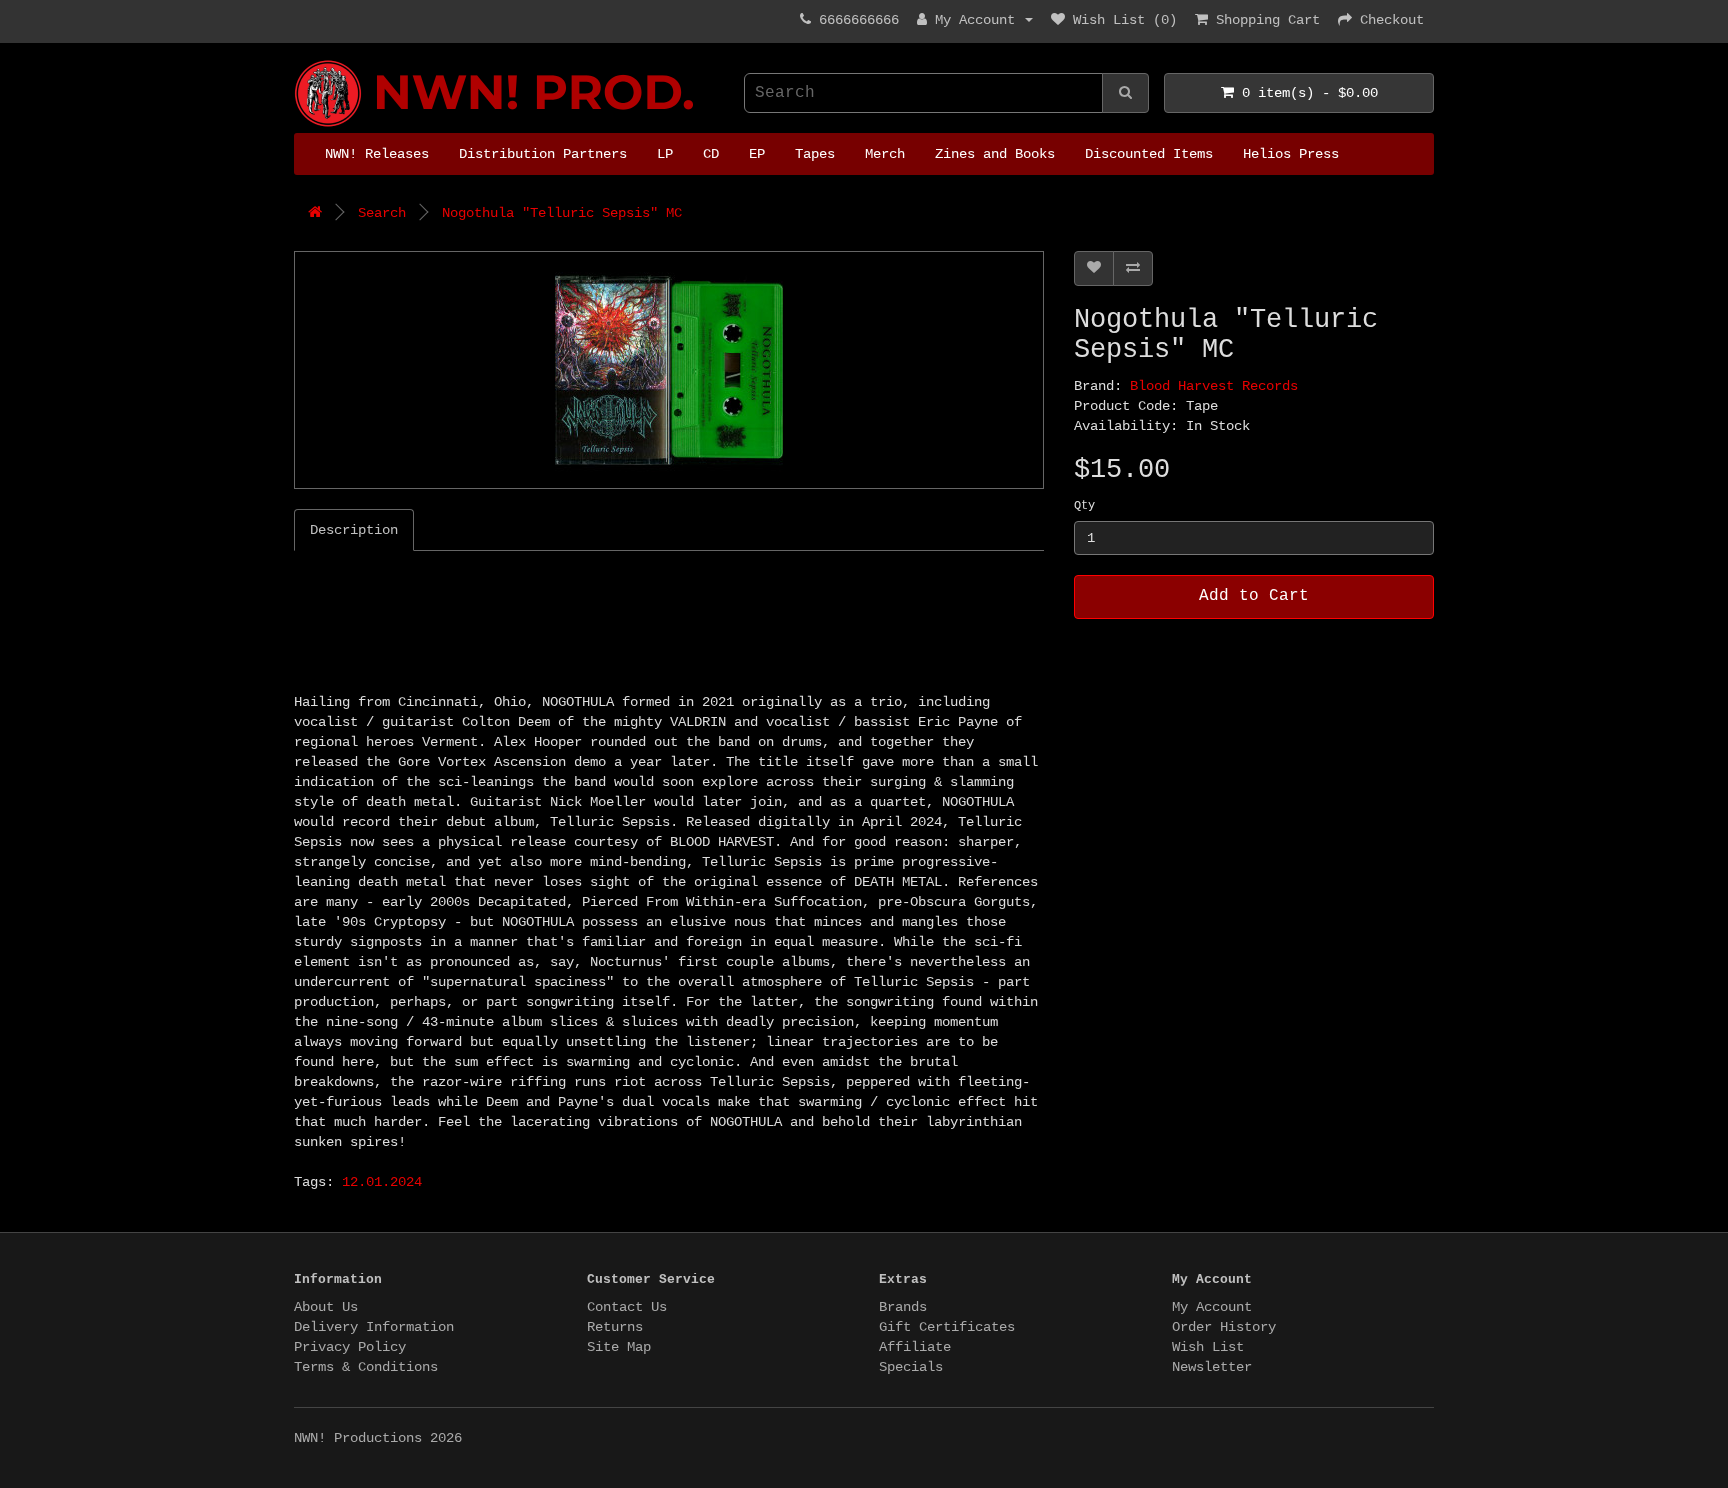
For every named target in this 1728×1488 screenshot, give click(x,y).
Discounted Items (1149, 154)
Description (354, 530)
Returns (615, 1327)
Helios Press (1291, 154)
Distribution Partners (543, 154)
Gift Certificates (947, 1327)
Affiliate (915, 1347)
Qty (1084, 506)
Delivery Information (374, 1327)
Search (382, 213)
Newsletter (1212, 1367)
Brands (903, 1307)
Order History (1224, 1327)
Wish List (1208, 1347)
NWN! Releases (377, 154)
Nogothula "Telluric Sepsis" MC (562, 213)
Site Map (619, 1347)
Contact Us (627, 1307)
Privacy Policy (350, 1347)
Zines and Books (995, 154)
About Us (326, 1307)
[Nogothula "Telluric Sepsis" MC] (669, 370)
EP (757, 154)
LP (665, 154)
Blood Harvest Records (1214, 386)
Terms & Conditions (366, 1367)
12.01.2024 (382, 1182)
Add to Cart (1254, 596)
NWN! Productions (302, 60)
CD (711, 154)
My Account (1212, 1307)
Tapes (815, 154)
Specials (911, 1367)
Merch (885, 154)
